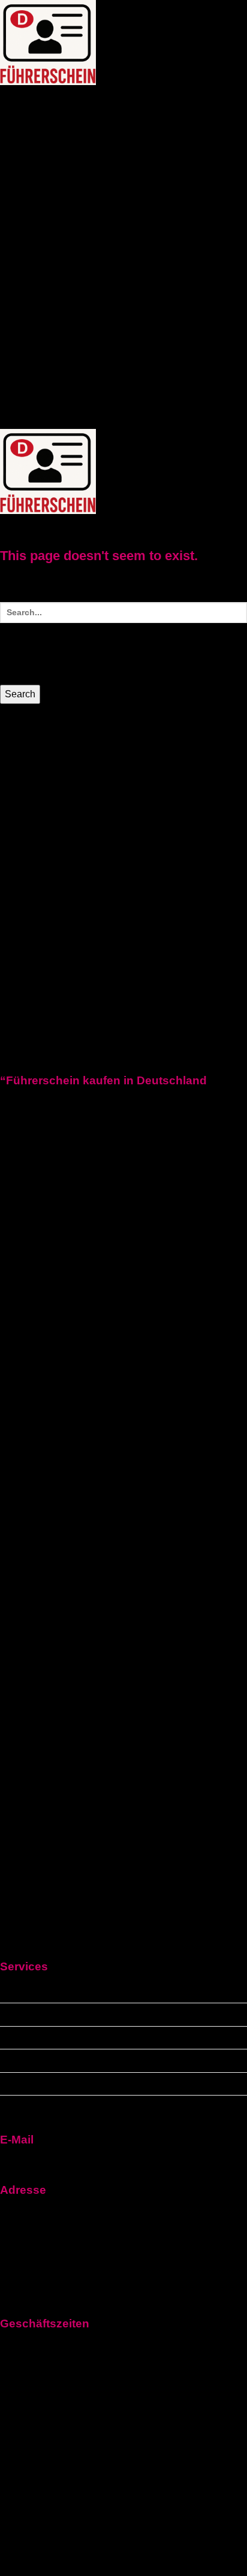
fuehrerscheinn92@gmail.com (68, 2161)
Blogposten (27, 378)
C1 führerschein (81, 246)
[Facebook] (123, 1414)
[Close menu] (19, 740)
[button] (32, 101)
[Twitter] (123, 1665)
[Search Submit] (14, 652)
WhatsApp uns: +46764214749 (69, 421)
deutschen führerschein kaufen (71, 170)
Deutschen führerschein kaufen (72, 2038)
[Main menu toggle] (26, 526)
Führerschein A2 (38, 199)
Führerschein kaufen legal (104, 140)
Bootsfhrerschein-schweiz (133, 306)
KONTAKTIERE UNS (47, 357)
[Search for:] (123, 642)
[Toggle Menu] (59, 97)
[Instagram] (123, 1951)
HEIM (12, 101)
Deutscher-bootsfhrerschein (138, 285)
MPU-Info (21, 336)
